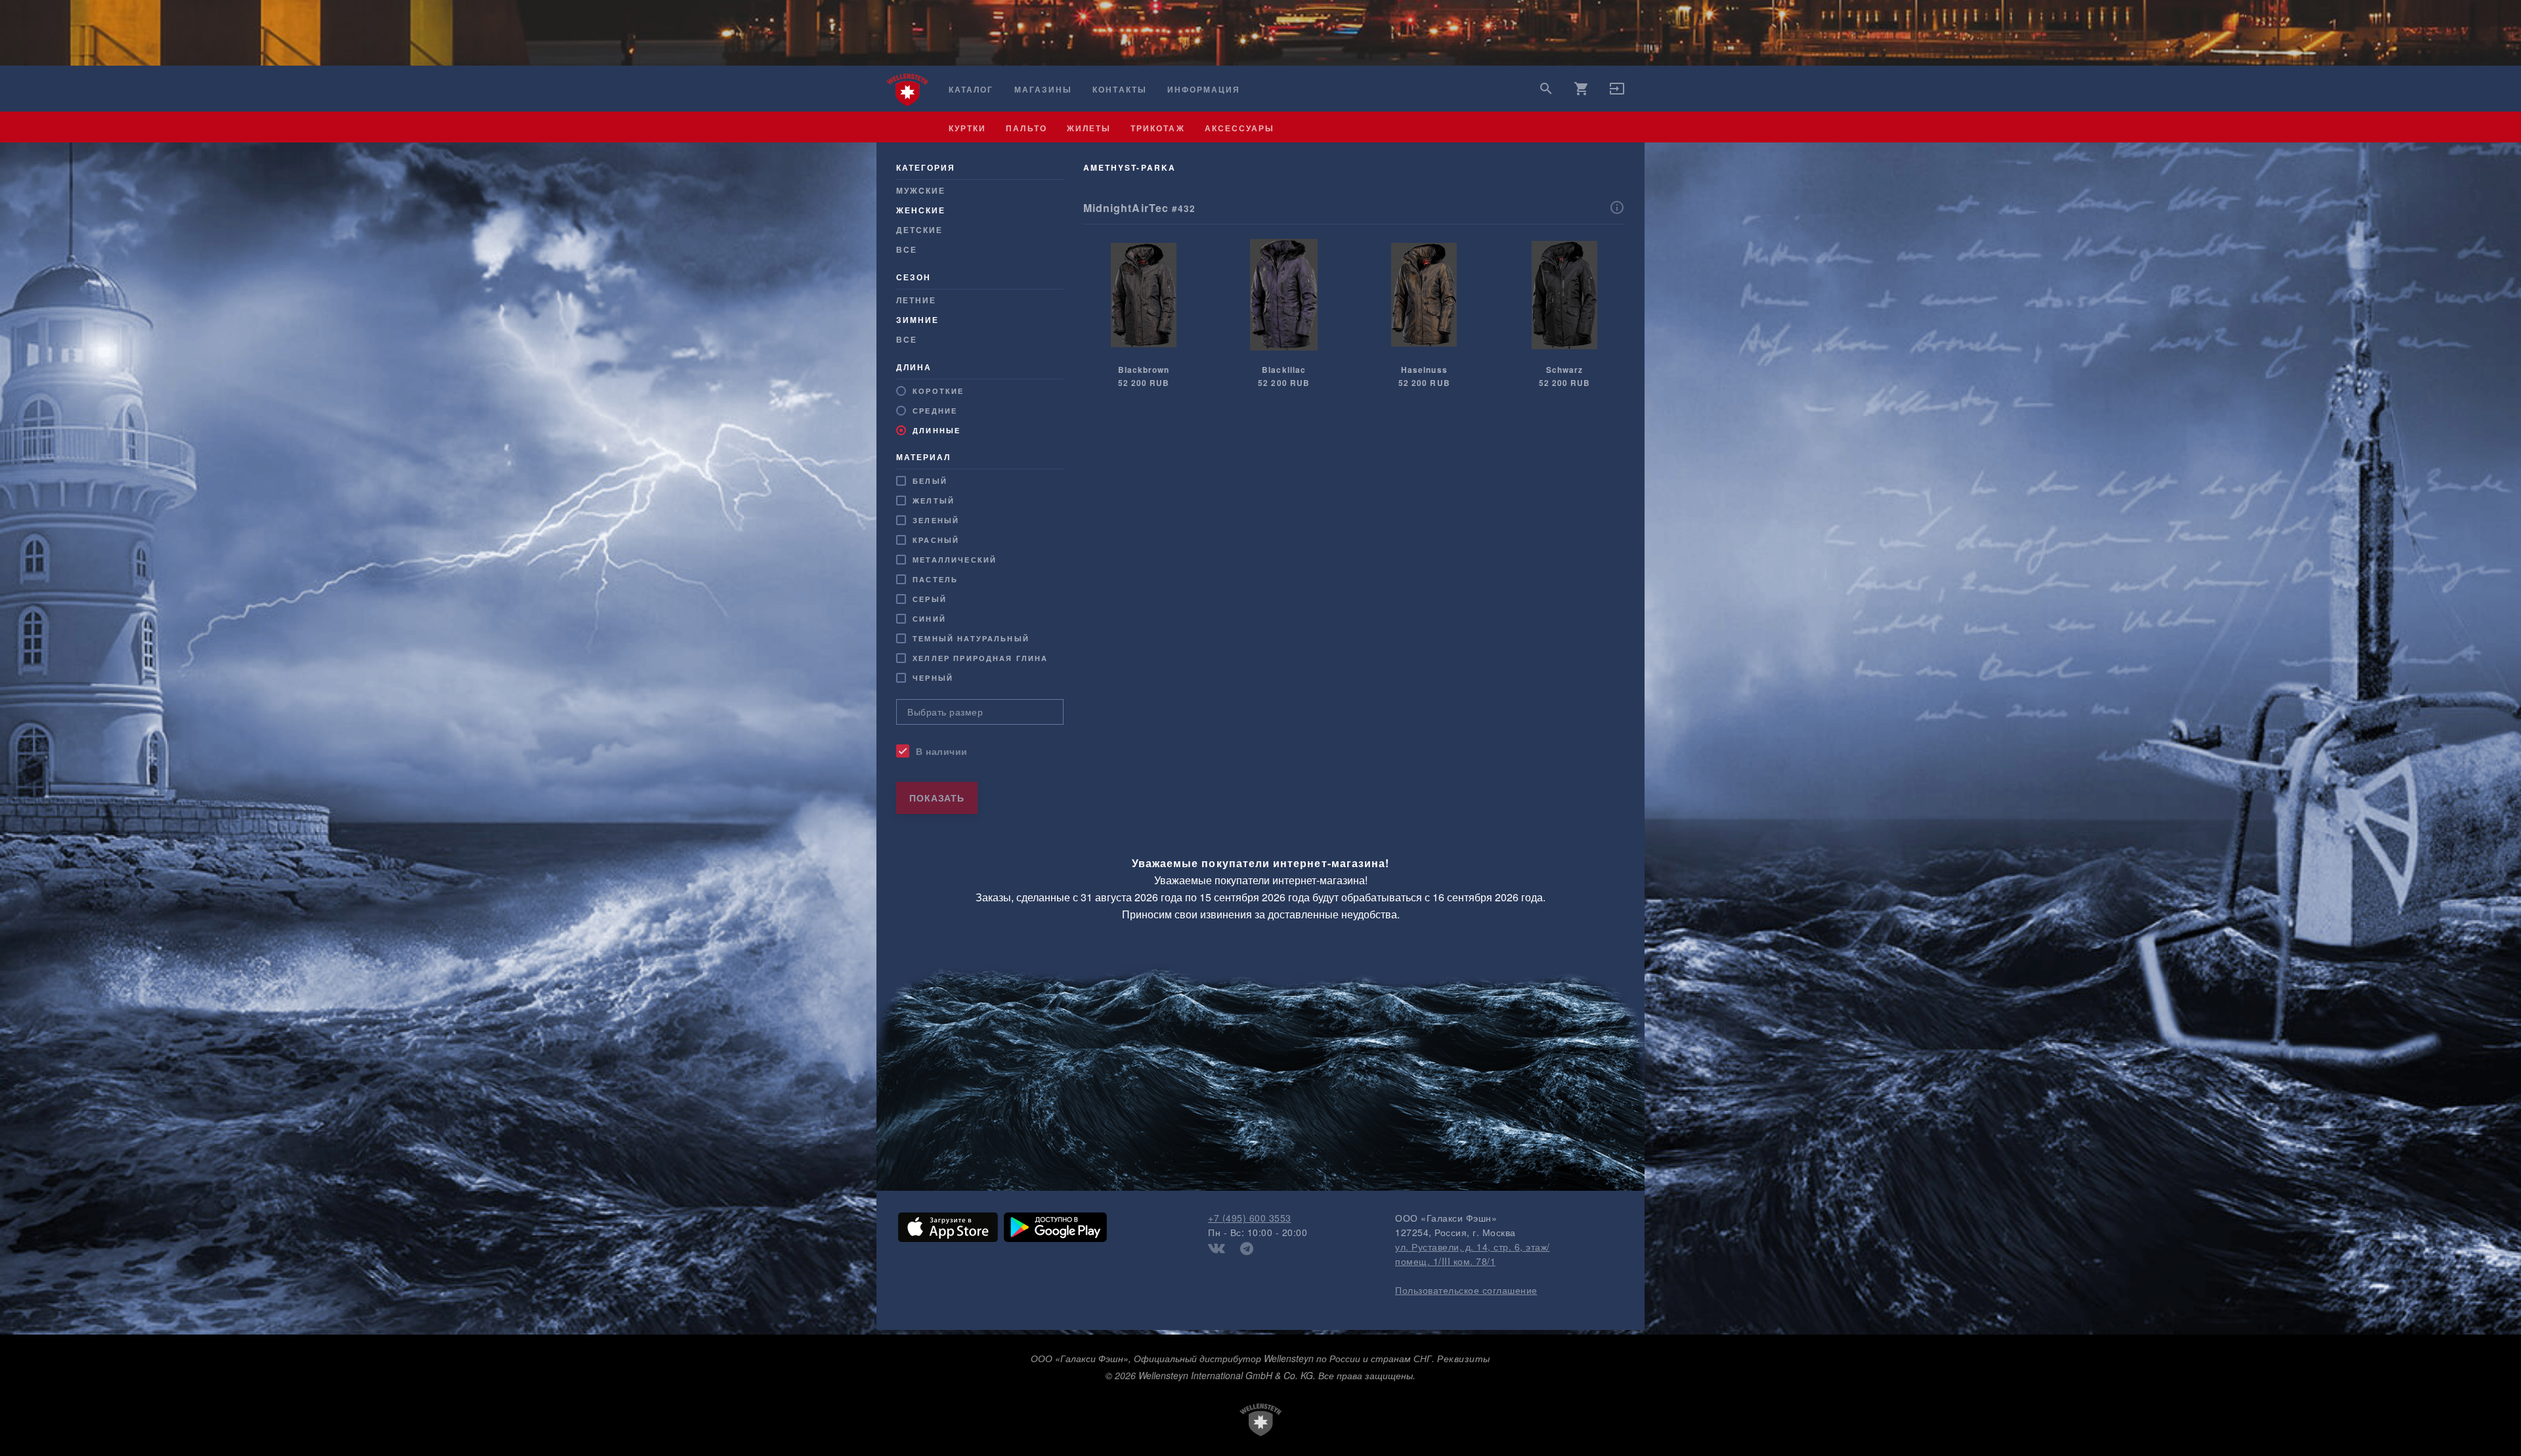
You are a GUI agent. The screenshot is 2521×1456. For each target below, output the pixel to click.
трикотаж (1157, 128)
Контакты (1119, 90)
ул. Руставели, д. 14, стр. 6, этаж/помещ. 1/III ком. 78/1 (1473, 1254)
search (1546, 89)
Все (907, 249)
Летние (916, 300)
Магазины (1043, 90)
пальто (1026, 128)
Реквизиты (1464, 1358)
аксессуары (1240, 128)
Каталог (971, 90)
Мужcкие (921, 190)
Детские (919, 230)
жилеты (1089, 128)
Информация (1204, 90)
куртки (967, 128)
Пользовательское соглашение (1466, 1290)
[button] (1617, 93)
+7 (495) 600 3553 (1250, 1218)
